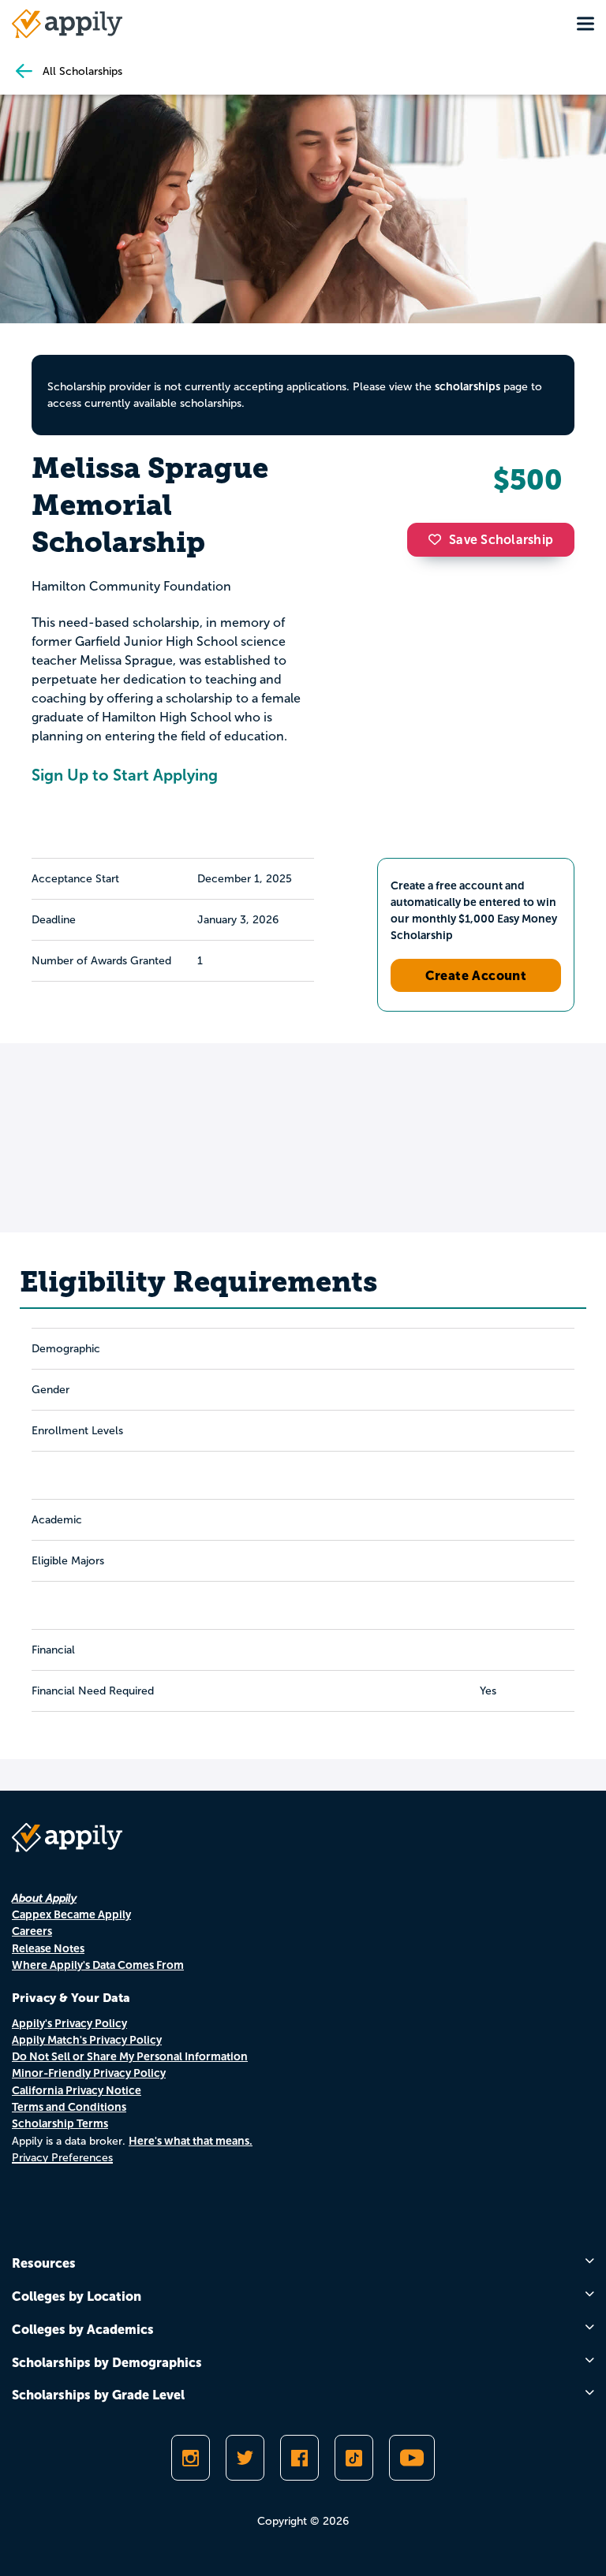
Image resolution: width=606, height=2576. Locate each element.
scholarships (468, 386)
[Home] (67, 24)
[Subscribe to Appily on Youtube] (412, 2458)
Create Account (476, 975)
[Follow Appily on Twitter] (245, 2458)
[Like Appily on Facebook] (299, 2458)
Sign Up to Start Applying (125, 775)
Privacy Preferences (62, 2158)
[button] (439, 539)
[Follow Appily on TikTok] (354, 2458)
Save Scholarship (501, 540)
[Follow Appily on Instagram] (191, 2458)
